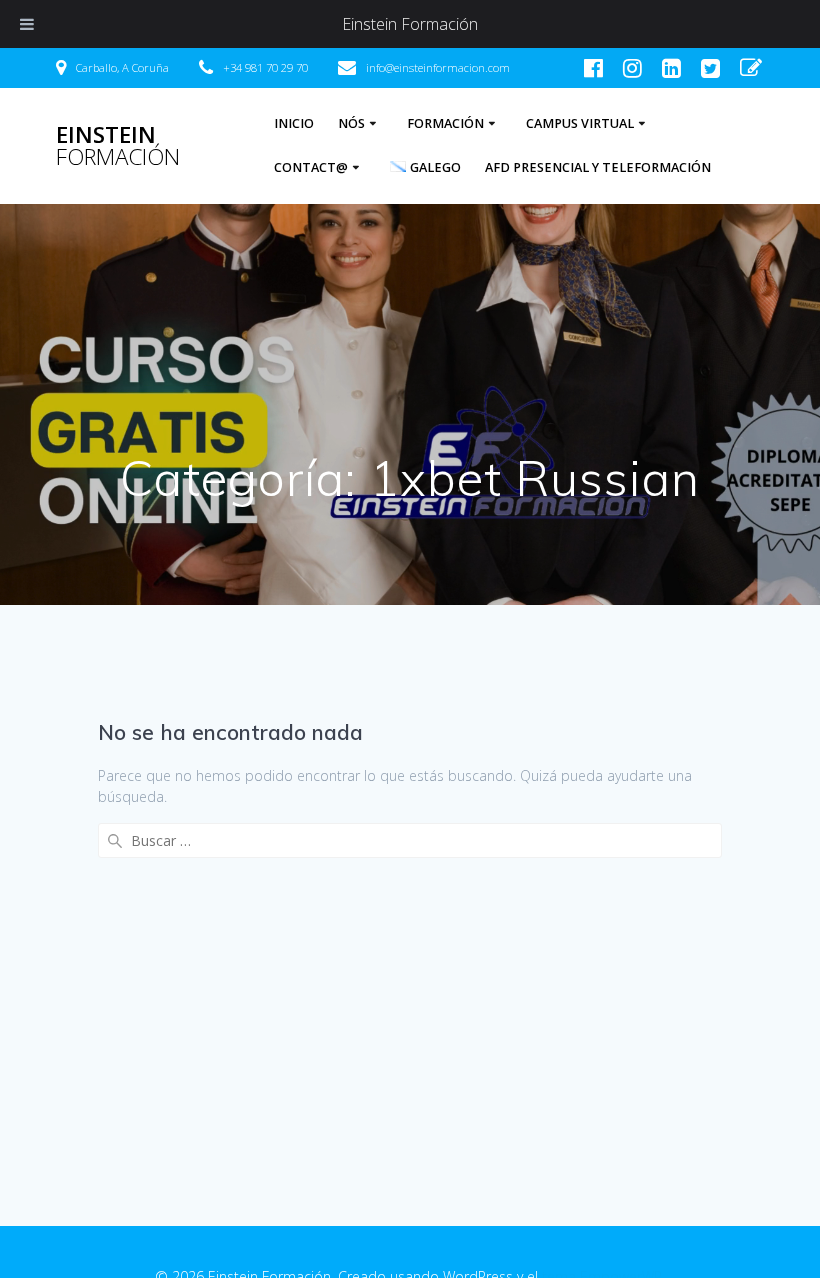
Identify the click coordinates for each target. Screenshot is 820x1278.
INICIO (294, 123)
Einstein (118, 146)
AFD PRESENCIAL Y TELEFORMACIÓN (598, 167)
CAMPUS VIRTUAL (580, 123)
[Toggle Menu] (27, 24)
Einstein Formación (410, 24)
